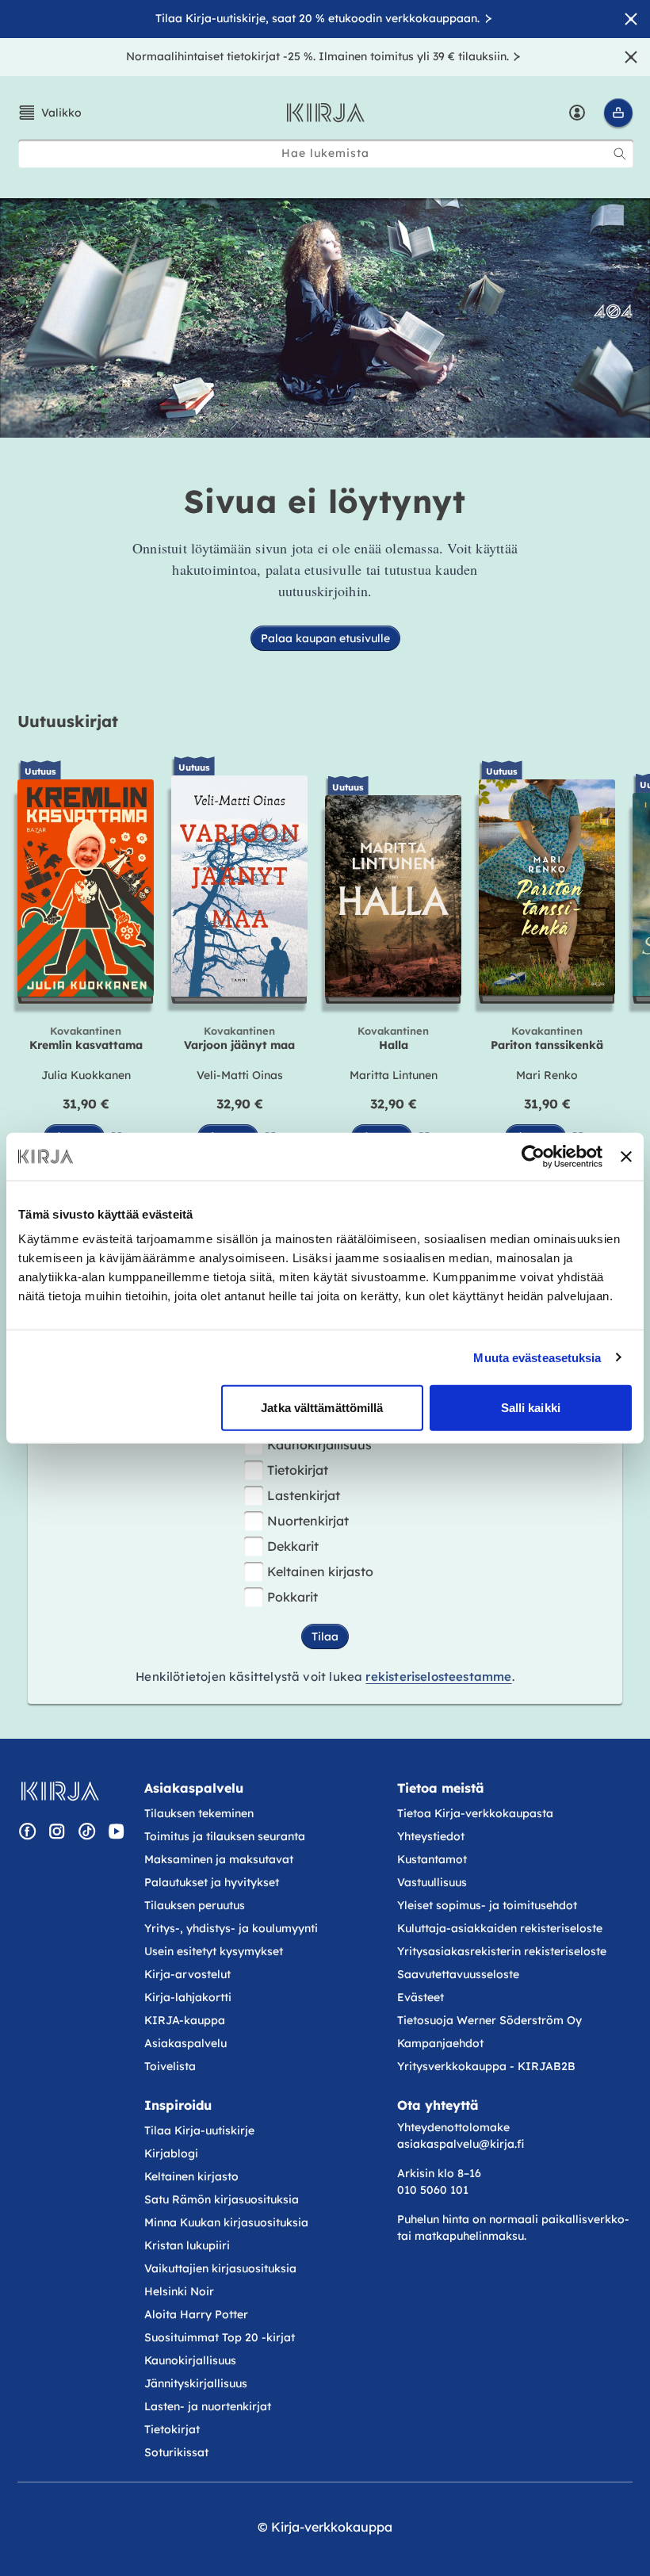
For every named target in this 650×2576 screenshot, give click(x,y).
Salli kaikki (531, 1408)
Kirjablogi (171, 2153)
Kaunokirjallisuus (319, 1445)
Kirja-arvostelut (187, 1974)
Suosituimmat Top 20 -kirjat (220, 2337)
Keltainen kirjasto (320, 1571)
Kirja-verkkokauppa (332, 2527)
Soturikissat (176, 2452)
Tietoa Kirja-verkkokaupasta (475, 1813)
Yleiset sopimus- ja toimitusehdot (487, 1905)
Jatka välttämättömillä (322, 1408)
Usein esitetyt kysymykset (214, 1951)
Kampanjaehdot (440, 2043)
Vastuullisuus (432, 1882)
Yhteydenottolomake (453, 2127)
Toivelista (170, 2066)
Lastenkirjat (304, 1495)
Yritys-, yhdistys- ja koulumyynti (231, 1928)
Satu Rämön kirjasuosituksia (222, 2199)
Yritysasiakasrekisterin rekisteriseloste (503, 1951)
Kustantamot (432, 1859)
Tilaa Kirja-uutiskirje (199, 2130)
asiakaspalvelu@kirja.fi (461, 2144)
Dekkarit (293, 1546)
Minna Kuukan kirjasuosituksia (226, 2222)
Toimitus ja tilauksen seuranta (225, 1836)
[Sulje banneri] (626, 1156)
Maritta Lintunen (394, 1075)
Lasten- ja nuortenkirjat (208, 2406)
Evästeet (421, 1997)
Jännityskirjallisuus (196, 2383)
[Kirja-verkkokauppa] (60, 1791)
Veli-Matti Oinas (240, 1075)
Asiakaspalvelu (185, 2043)
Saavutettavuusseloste (458, 1974)
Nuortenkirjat (308, 1521)
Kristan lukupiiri (187, 2245)
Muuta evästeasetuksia (537, 1357)
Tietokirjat (298, 1470)
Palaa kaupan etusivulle (325, 638)
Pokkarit (292, 1597)
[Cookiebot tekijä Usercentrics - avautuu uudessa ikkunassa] (533, 1156)
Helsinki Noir (179, 2291)
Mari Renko (547, 1075)
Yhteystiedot (431, 1836)
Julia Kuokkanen (86, 1075)
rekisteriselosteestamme (438, 1677)
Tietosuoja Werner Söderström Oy (489, 2020)
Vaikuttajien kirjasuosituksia (220, 2268)
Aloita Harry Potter (196, 2314)
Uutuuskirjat (68, 721)
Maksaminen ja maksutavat (219, 1859)
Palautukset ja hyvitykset (212, 1882)
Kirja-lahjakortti (188, 1997)
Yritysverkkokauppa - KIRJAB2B (486, 2066)
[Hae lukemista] (620, 154)
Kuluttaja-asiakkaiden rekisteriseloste (500, 1928)
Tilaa (325, 1636)
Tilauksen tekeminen (199, 1813)
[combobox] (326, 153)
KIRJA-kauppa (185, 2020)
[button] (50, 113)
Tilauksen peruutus (195, 1905)
